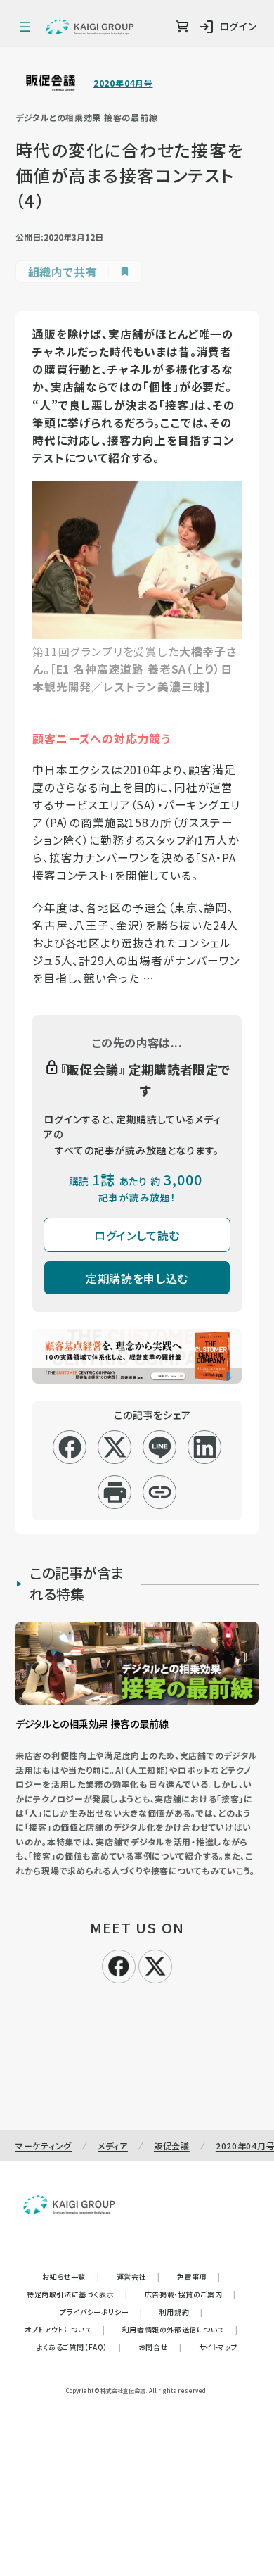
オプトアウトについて (65, 2329)
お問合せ (160, 2347)
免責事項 (199, 2277)
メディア (113, 2146)
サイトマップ (218, 2347)
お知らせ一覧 (71, 2277)
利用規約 (181, 2312)
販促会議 (172, 2146)
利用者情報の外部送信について (180, 2329)
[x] (115, 1447)
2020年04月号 (123, 83)
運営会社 (138, 2277)
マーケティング (44, 2146)
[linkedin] (205, 1447)
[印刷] (115, 1492)
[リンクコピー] (160, 1492)
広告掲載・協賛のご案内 (190, 2294)
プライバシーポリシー (101, 2312)
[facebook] (70, 1447)
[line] (160, 1447)
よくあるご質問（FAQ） (79, 2347)
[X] (155, 1964)
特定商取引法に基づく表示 (77, 2294)
